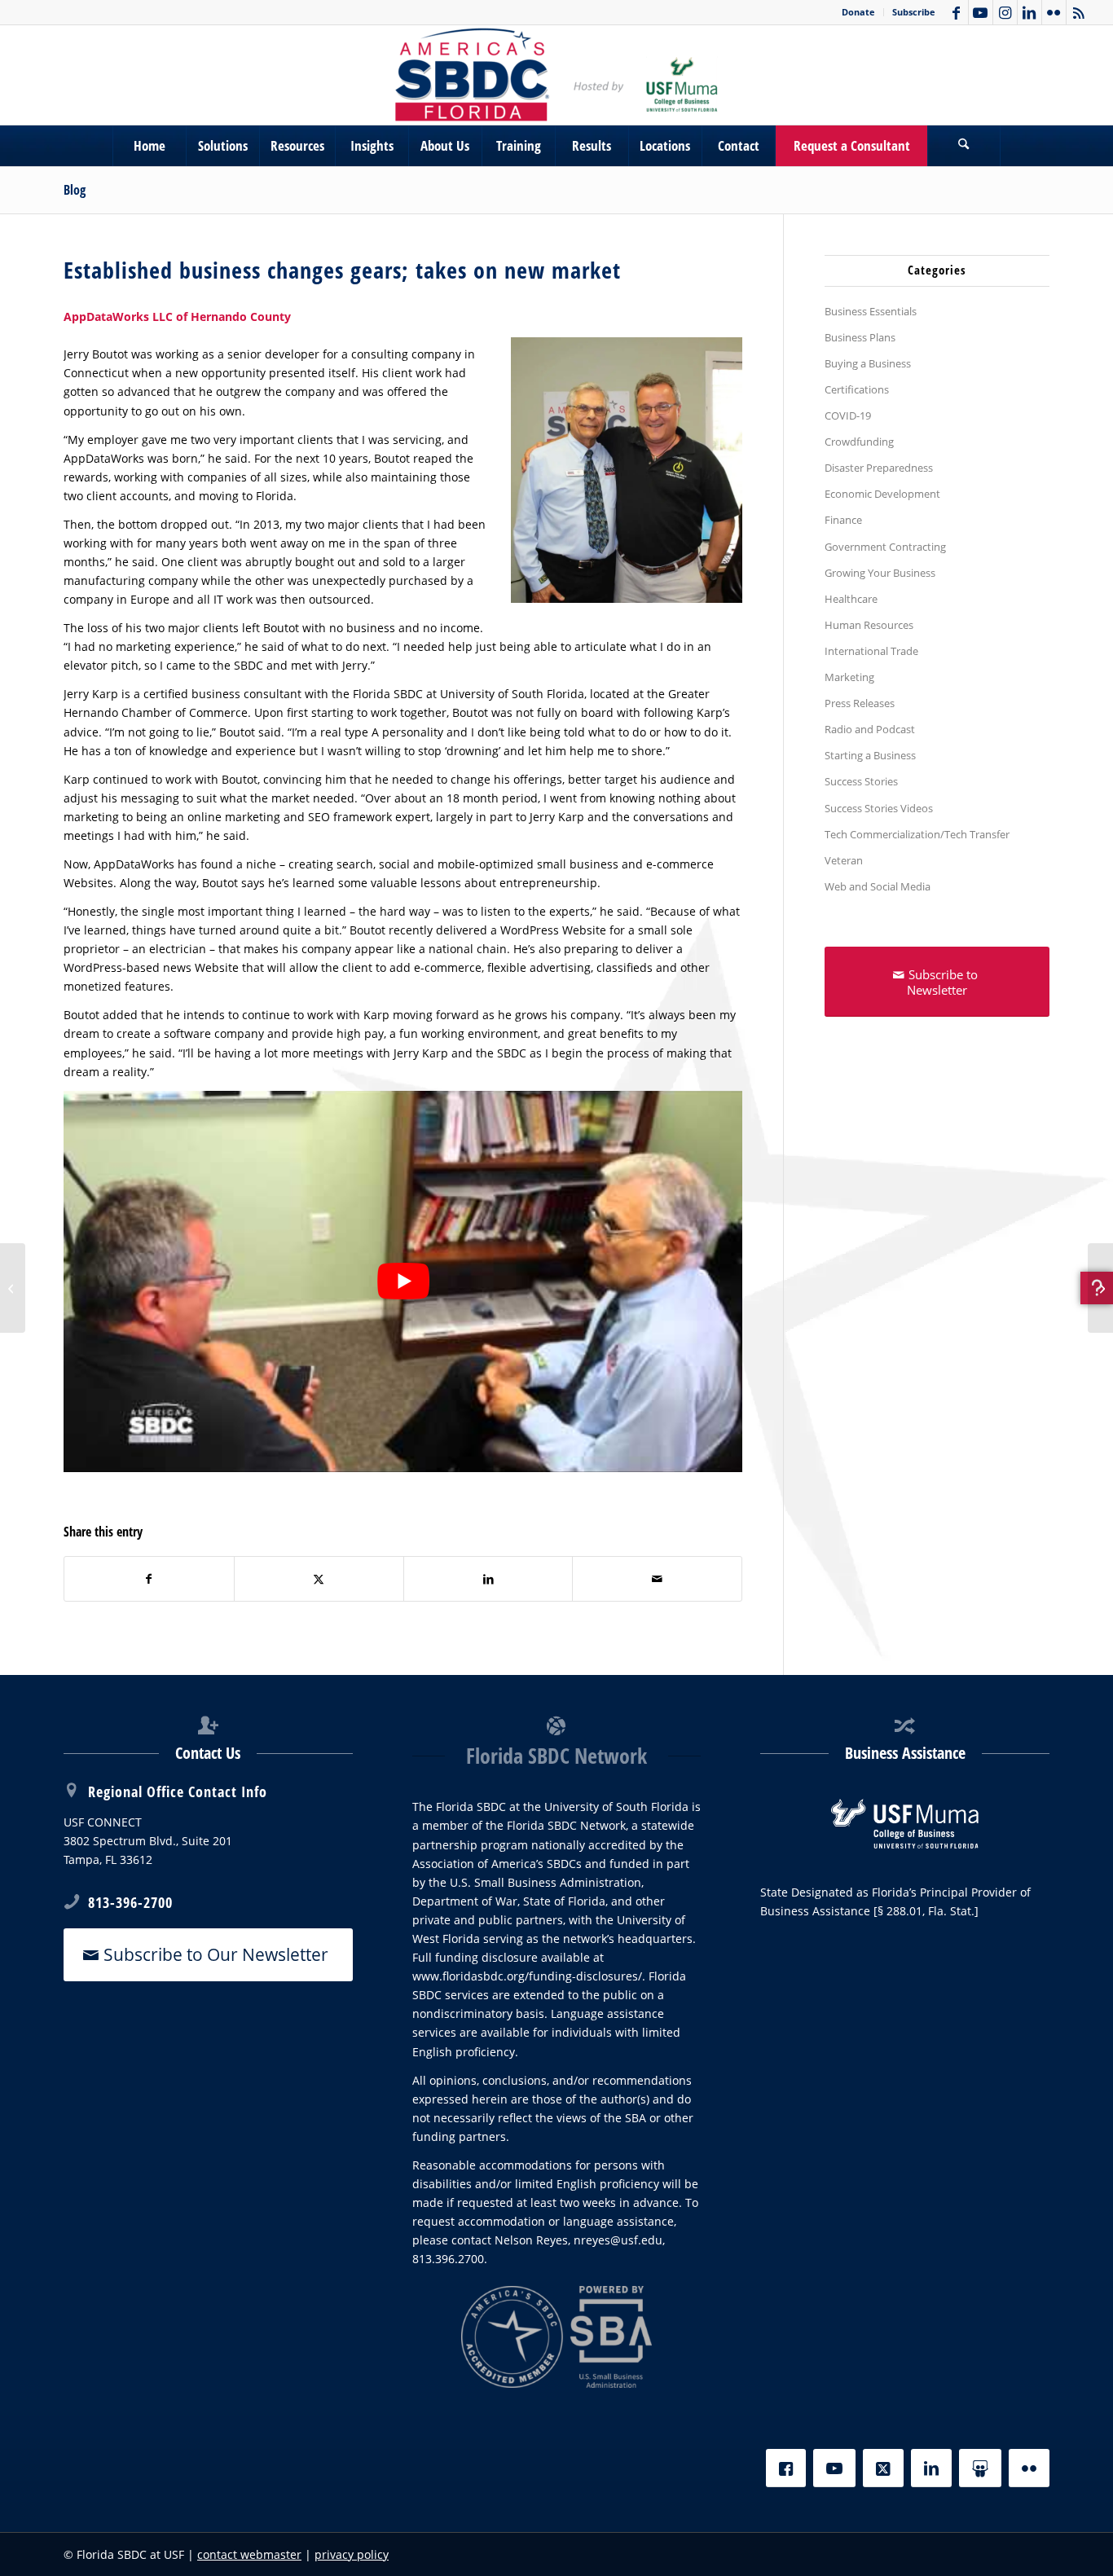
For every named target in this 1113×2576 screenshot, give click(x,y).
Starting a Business (870, 755)
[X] (883, 2468)
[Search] (964, 146)
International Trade (871, 651)
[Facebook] (786, 2468)
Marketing (849, 677)
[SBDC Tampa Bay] (556, 75)
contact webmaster (249, 2554)
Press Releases (860, 703)
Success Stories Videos (879, 808)
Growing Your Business (880, 573)
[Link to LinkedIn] (1029, 12)
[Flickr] (1029, 2468)
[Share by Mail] (657, 1579)
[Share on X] (319, 1579)
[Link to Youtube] (981, 12)
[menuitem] (859, 12)
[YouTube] (834, 2468)
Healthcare (851, 599)
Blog (75, 190)
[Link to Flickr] (1054, 12)
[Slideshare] (980, 2468)
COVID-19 (848, 415)
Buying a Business (868, 363)
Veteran (844, 860)
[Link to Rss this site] (1079, 12)
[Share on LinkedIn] (488, 1579)
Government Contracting (885, 547)
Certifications (857, 389)
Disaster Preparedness (879, 468)
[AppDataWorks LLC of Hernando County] (1100, 1288)
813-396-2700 (130, 1902)
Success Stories (861, 781)
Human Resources (869, 625)
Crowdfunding (859, 442)
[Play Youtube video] (403, 1282)
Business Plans (860, 337)
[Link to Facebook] (956, 12)
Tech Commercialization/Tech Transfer (917, 834)
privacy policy (352, 2554)
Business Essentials (871, 311)
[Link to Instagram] (1005, 12)
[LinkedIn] (931, 2468)
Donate (858, 12)
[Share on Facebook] (149, 1579)
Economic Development (882, 494)
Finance (843, 520)
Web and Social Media (878, 886)
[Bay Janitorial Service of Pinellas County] (13, 1288)
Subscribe (914, 12)
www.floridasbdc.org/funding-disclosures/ (527, 1976)
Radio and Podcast (870, 729)
